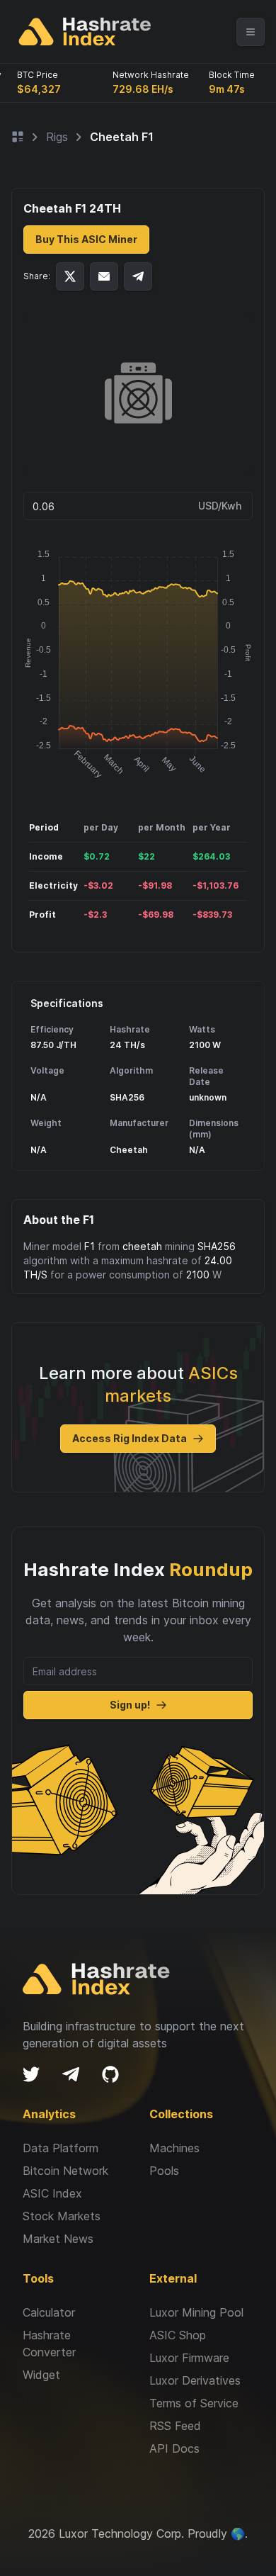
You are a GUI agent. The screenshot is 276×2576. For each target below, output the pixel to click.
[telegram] (71, 2074)
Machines (174, 2148)
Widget (41, 2375)
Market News (58, 2239)
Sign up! (130, 1705)
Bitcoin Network (65, 2171)
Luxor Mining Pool (196, 2312)
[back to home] (85, 32)
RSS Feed (175, 2426)
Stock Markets (62, 2216)
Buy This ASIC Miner (86, 239)
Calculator (49, 2312)
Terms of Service (194, 2403)
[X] (31, 2074)
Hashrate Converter (49, 2344)
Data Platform (61, 2148)
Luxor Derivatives (195, 2380)
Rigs (57, 137)
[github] (110, 2074)
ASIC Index (52, 2193)
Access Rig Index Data (130, 1438)
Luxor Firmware (189, 2358)
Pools (164, 2171)
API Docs (174, 2448)
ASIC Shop (178, 2335)
